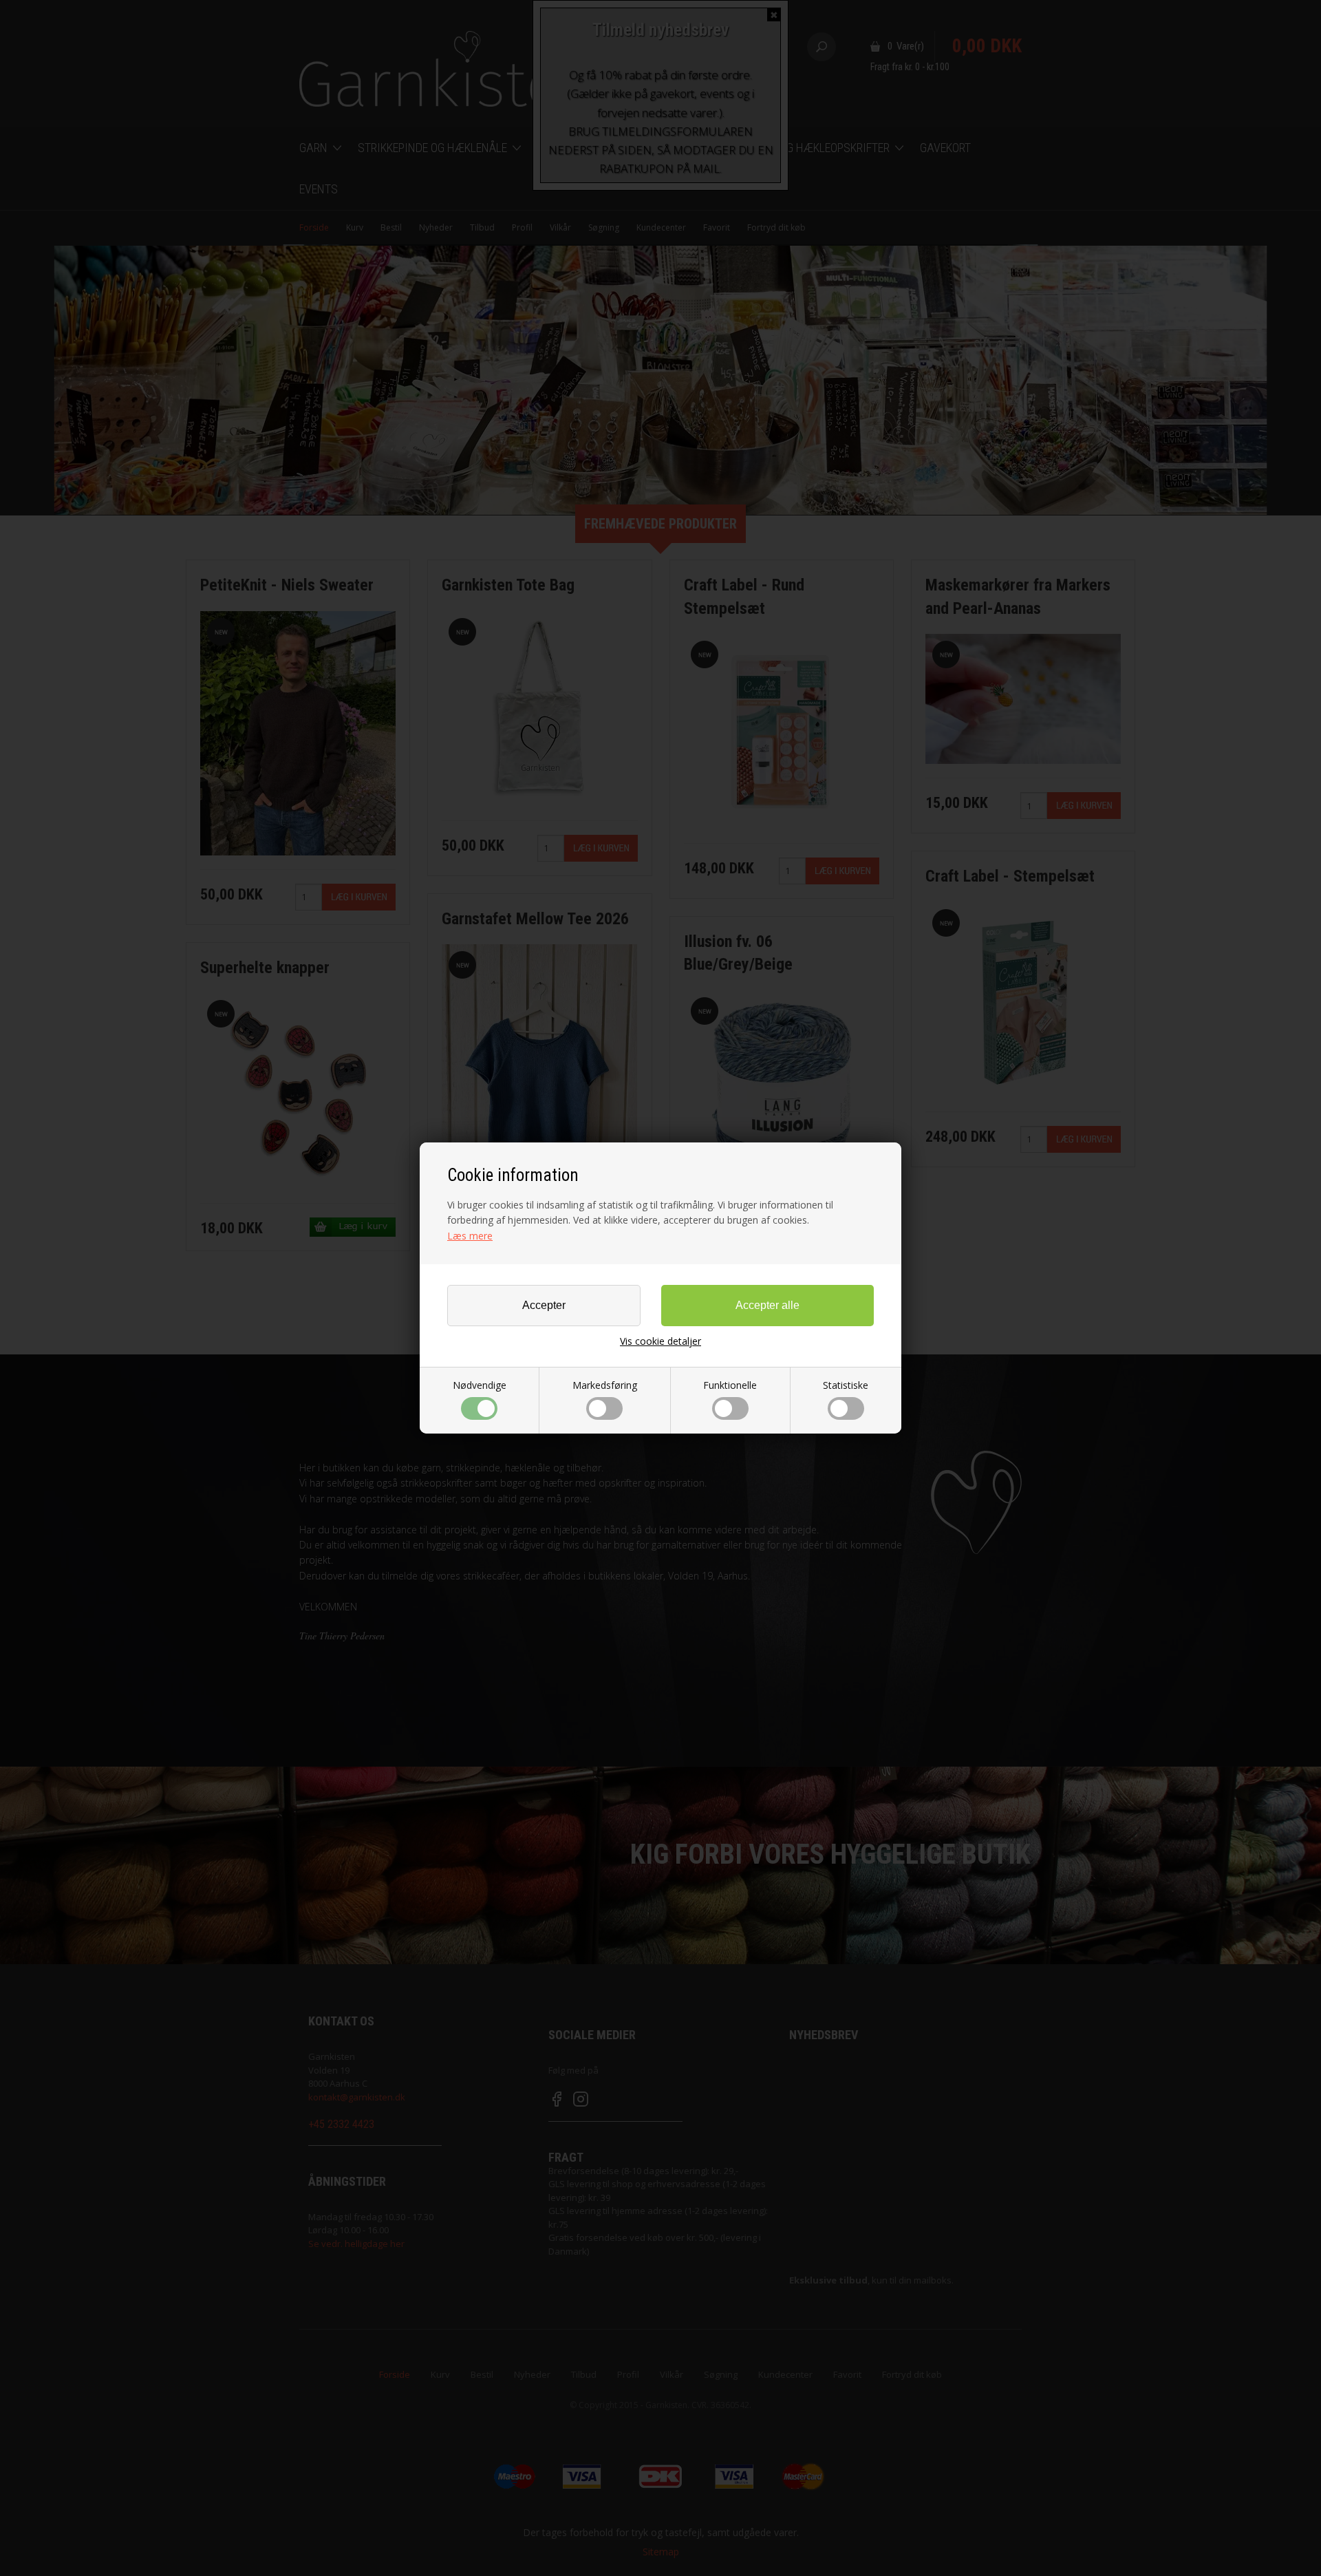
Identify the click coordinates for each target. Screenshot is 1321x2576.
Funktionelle (730, 1385)
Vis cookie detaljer (660, 1341)
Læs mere (470, 1236)
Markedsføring (605, 1385)
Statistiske (846, 1385)
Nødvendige (480, 1385)
